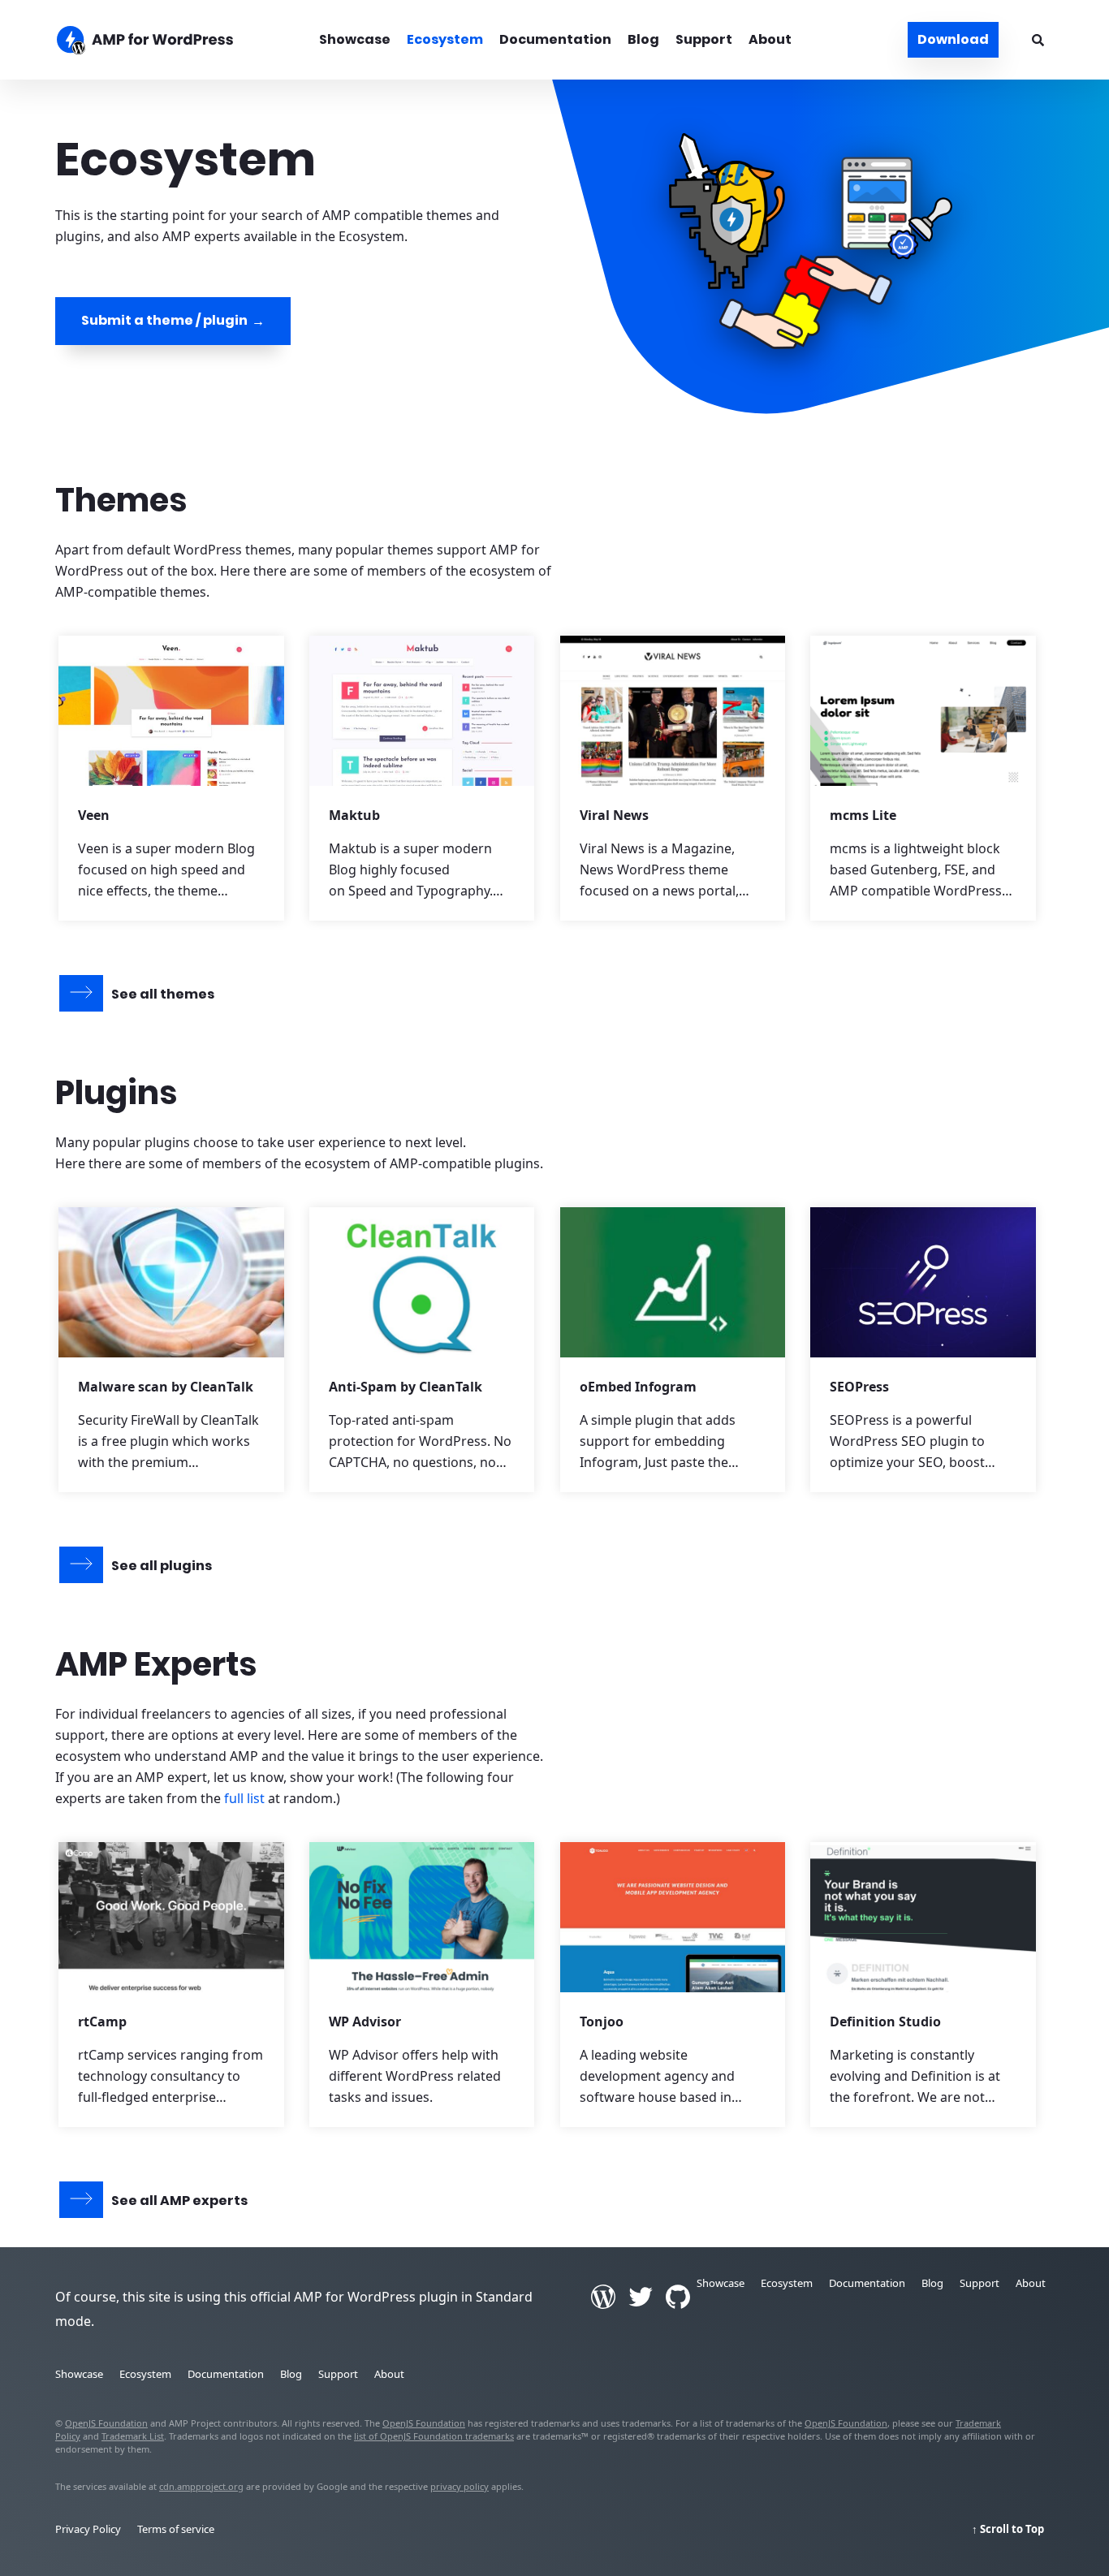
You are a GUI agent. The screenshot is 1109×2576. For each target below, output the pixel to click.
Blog (643, 39)
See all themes (163, 994)
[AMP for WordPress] (171, 42)
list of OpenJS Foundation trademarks (434, 2436)
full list (244, 1798)
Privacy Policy (88, 2529)
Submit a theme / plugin (164, 320)
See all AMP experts (179, 2201)
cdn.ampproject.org (201, 2486)
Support (704, 39)
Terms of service (176, 2529)
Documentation (555, 39)
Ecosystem (445, 39)
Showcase (355, 39)
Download (953, 39)
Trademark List (133, 2436)
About (770, 39)
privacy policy (460, 2486)
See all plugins (162, 1566)
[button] (554, 1288)
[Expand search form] (1038, 40)
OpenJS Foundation (106, 2423)
